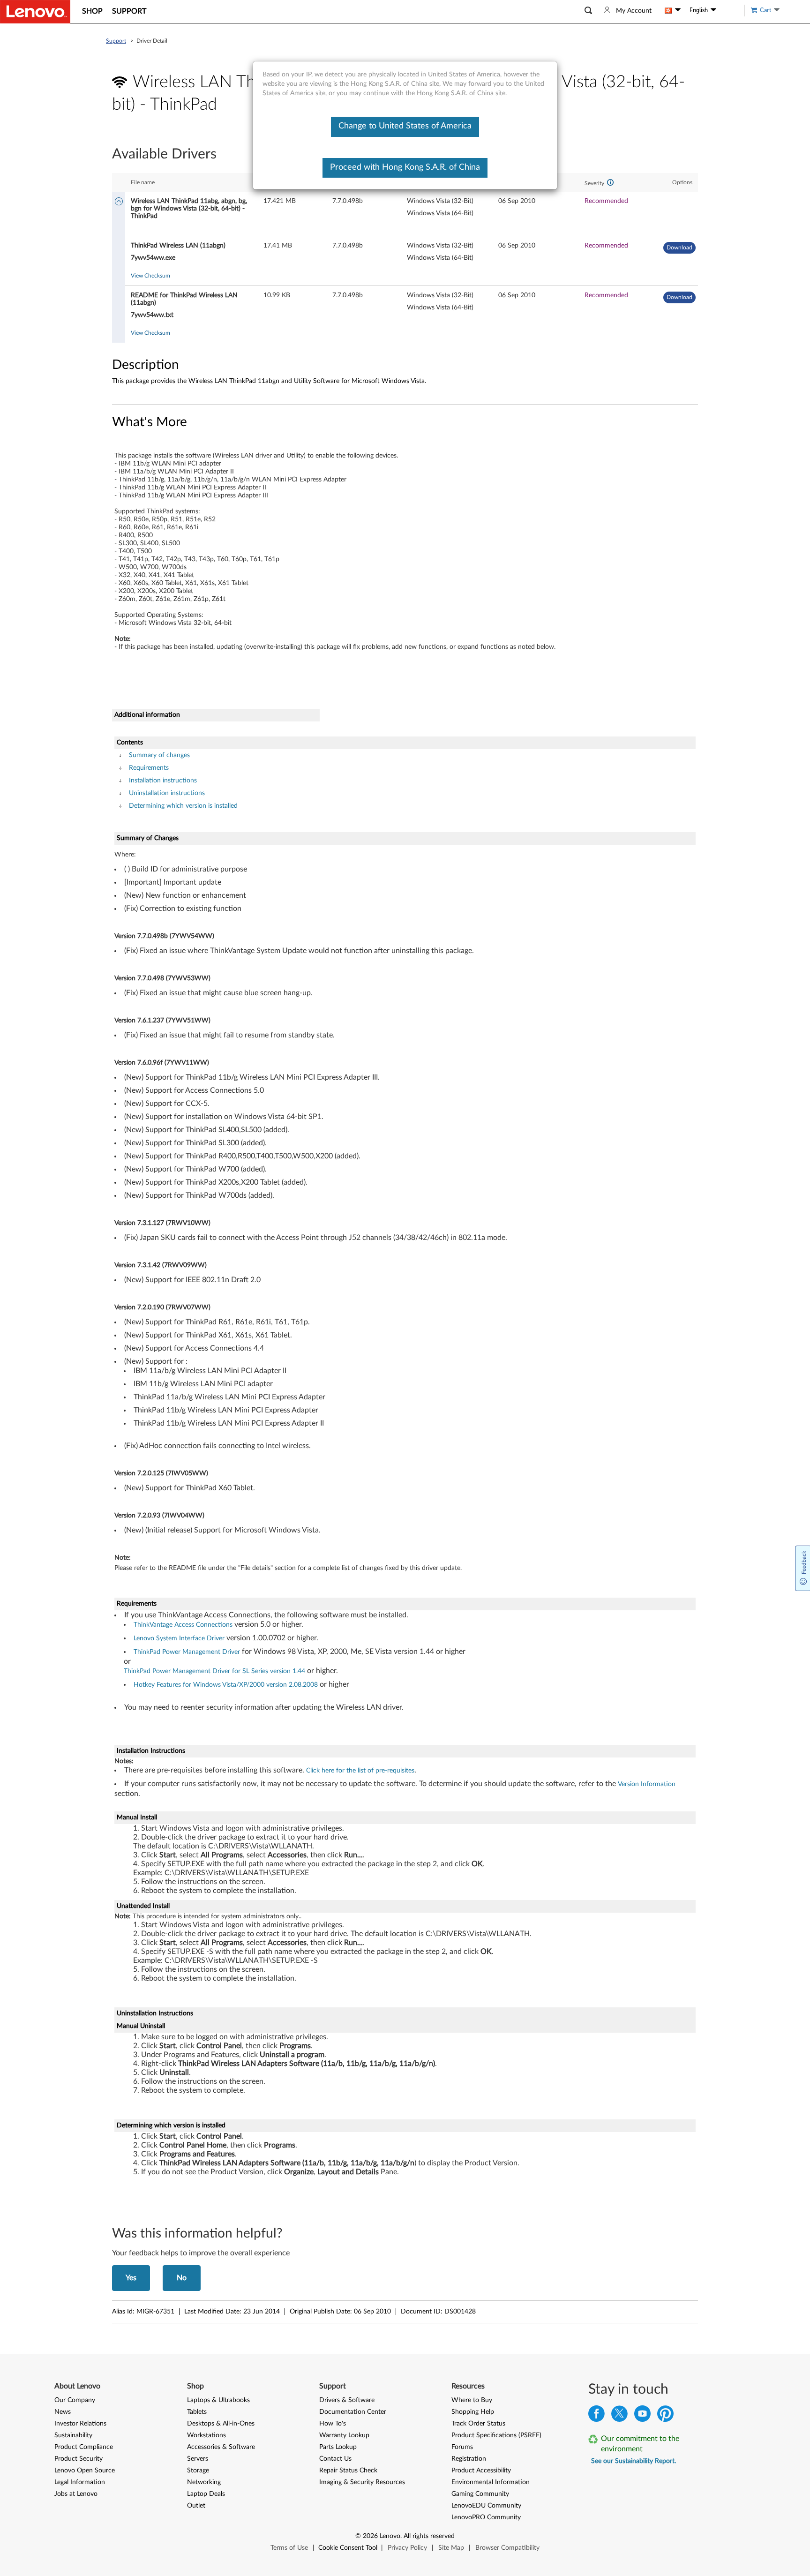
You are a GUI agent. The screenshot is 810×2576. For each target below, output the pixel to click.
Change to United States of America (405, 126)
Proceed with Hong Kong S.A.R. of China (405, 167)
